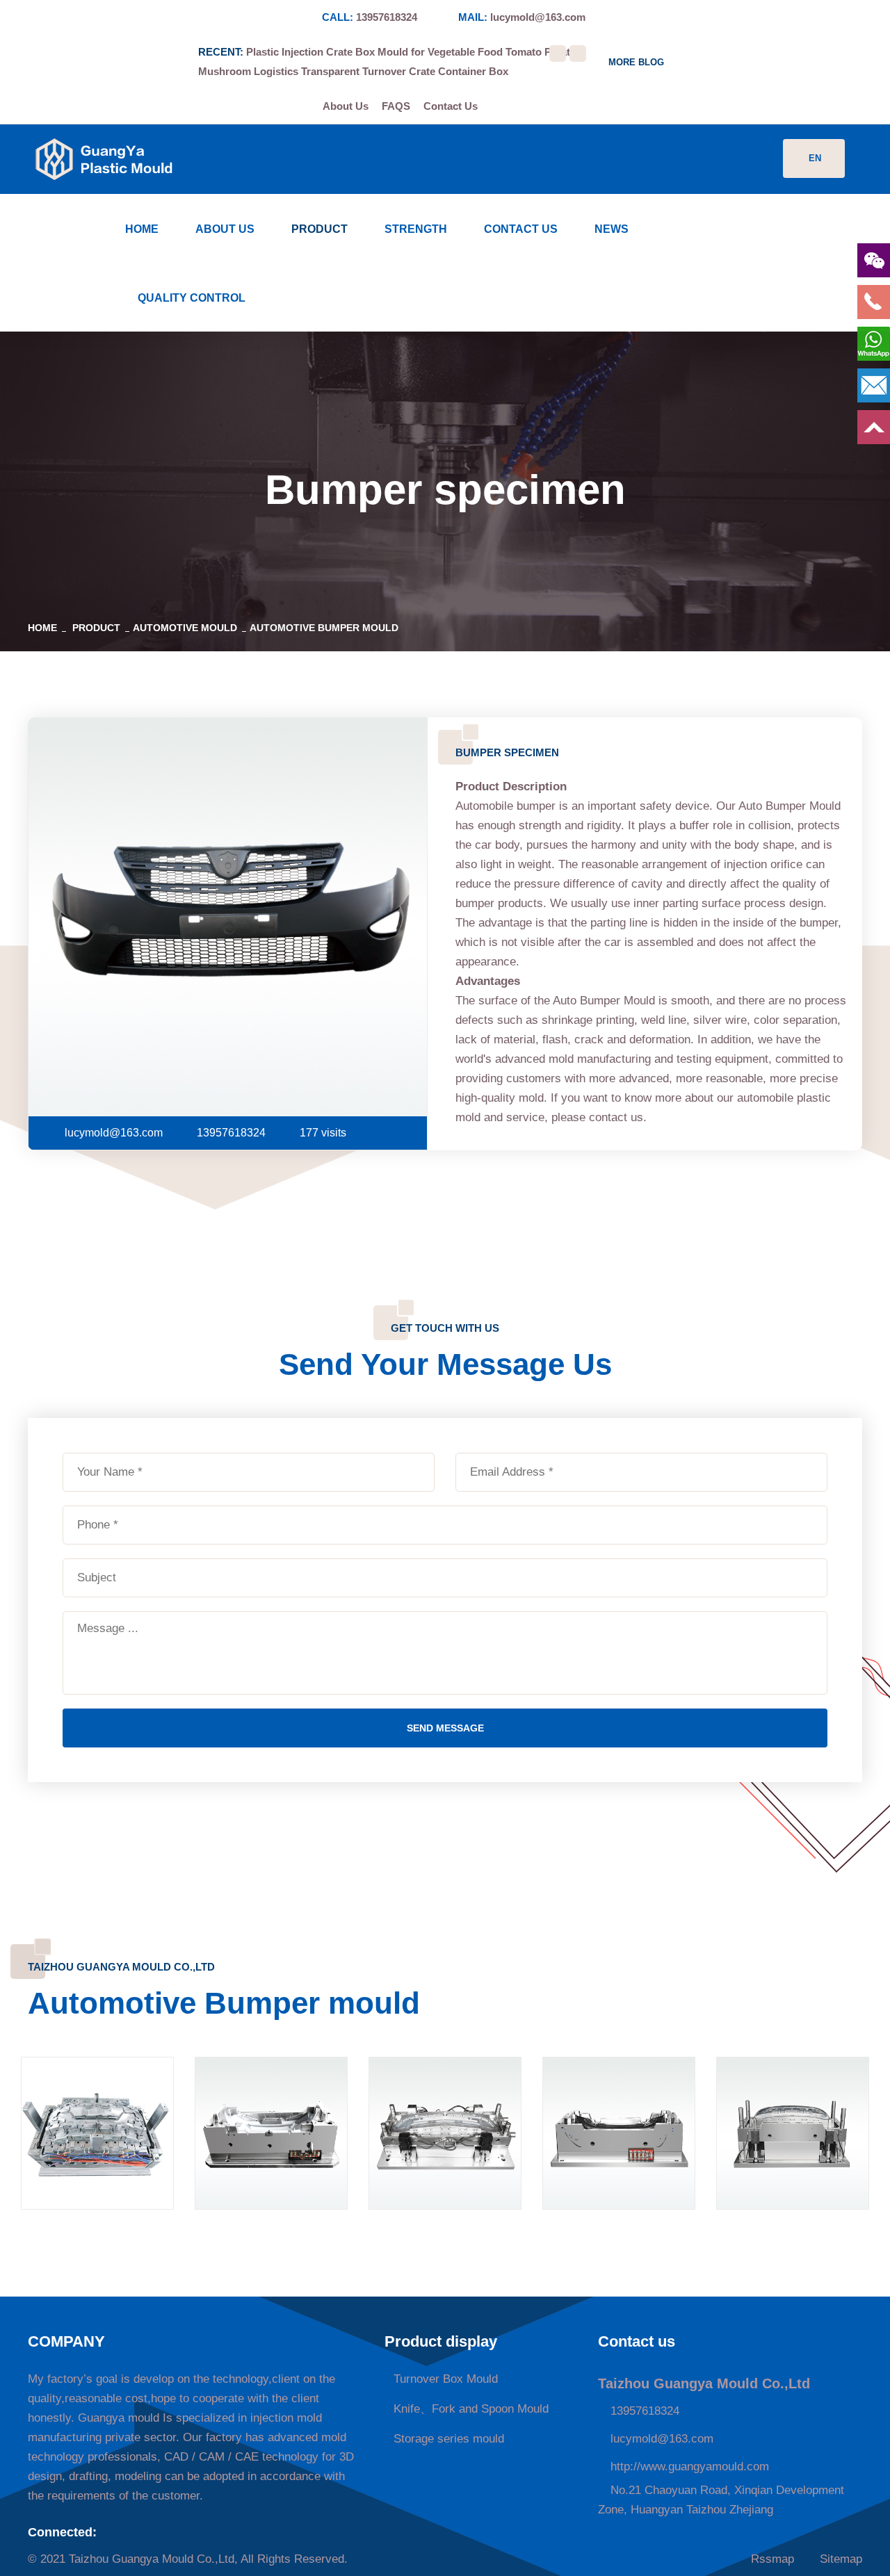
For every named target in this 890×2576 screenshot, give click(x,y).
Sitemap (839, 2559)
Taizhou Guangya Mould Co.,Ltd (152, 2559)
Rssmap (771, 2559)
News (612, 229)
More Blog (636, 62)
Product (319, 229)
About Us (346, 106)
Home (142, 229)
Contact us (521, 229)
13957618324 (387, 17)
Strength (416, 229)
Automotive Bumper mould (324, 628)
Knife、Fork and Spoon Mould (471, 2409)
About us (225, 229)
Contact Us (451, 106)
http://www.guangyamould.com (688, 2467)
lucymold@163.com (538, 17)
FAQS (396, 106)
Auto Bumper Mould (97, 2154)
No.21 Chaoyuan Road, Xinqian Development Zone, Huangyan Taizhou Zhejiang (721, 2500)
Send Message (445, 1728)
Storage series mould (449, 2439)
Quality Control (192, 298)
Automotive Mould (185, 628)
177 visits (323, 1133)
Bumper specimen (793, 2154)
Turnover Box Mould (446, 2379)
